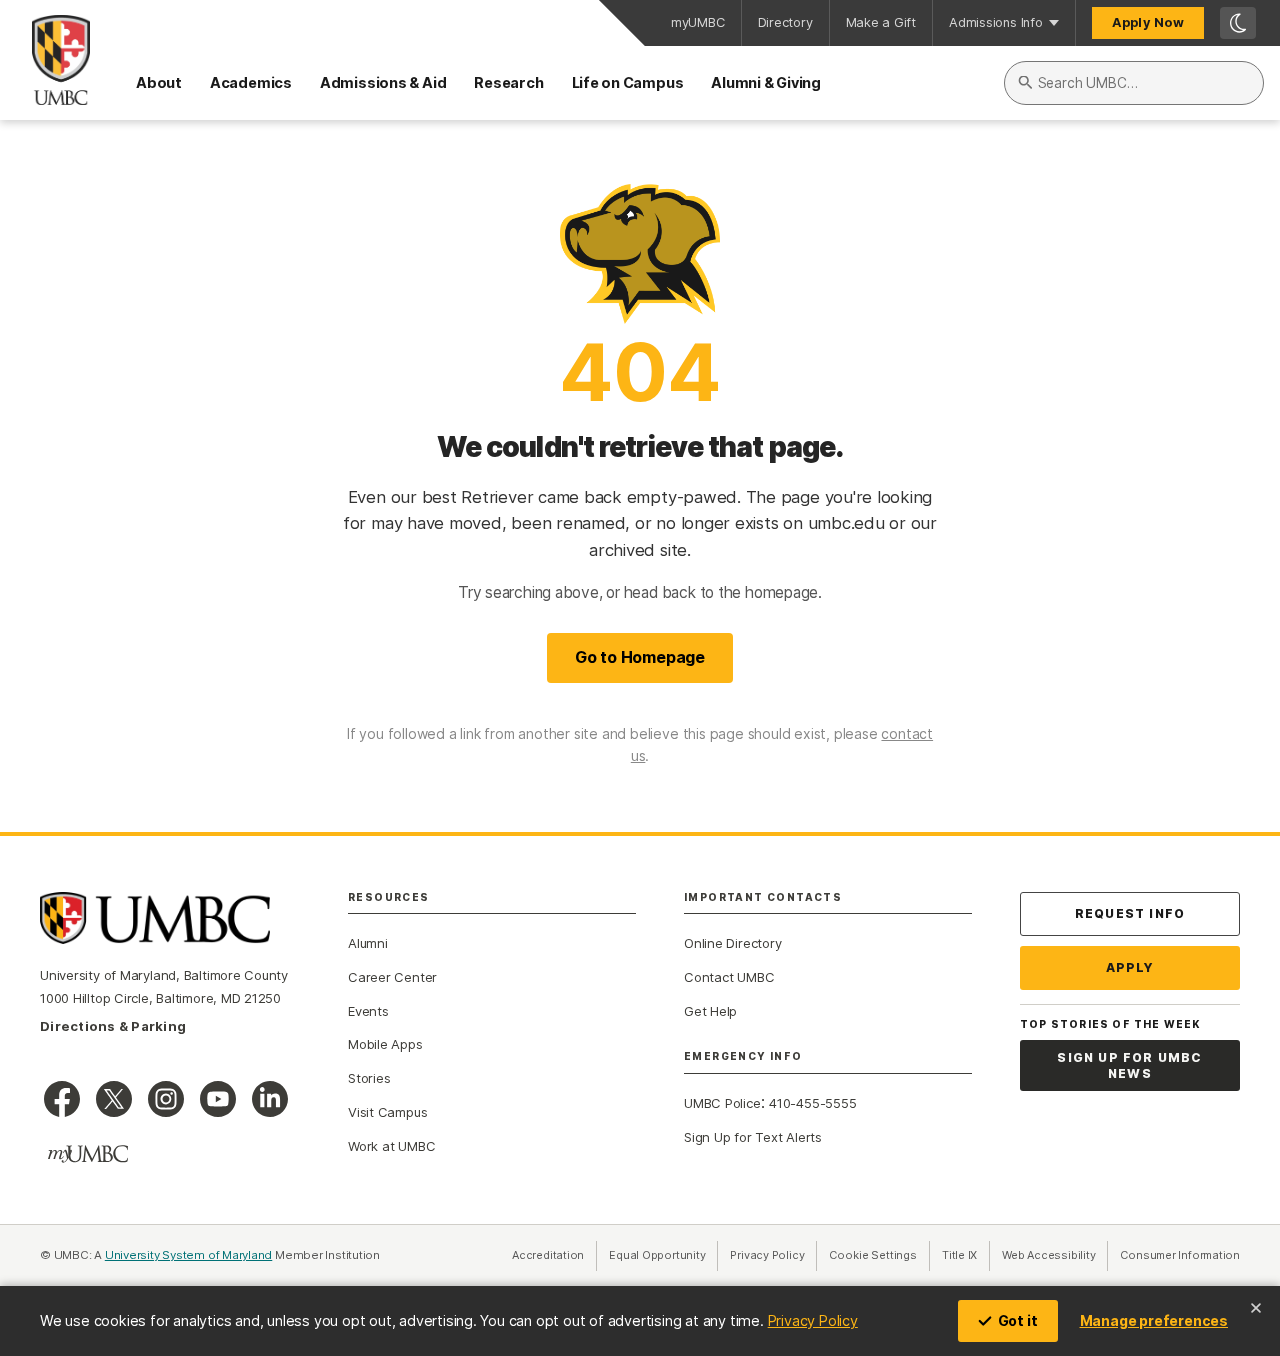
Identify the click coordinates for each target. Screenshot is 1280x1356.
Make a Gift (881, 22)
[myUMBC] (88, 1154)
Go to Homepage (640, 657)
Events (368, 1011)
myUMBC (698, 22)
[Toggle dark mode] (1238, 23)
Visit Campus (387, 1112)
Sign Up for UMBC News (1129, 1065)
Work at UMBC (391, 1146)
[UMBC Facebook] (62, 1099)
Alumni (368, 943)
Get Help (710, 1011)
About (159, 82)
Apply (1130, 967)
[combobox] (1134, 83)
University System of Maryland (189, 1255)
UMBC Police (722, 1103)
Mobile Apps (385, 1044)
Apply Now (1148, 22)
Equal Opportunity (663, 1255)
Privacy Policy (813, 1320)
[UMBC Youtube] (218, 1099)
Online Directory (732, 943)
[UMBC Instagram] (166, 1099)
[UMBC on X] (114, 1099)
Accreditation (548, 1255)
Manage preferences (1154, 1320)
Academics (251, 82)
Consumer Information (1180, 1255)
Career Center (392, 977)
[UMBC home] (45, 60)
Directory (785, 22)
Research (508, 82)
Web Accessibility (1055, 1255)
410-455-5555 (812, 1103)
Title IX (966, 1255)
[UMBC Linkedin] (270, 1099)
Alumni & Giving (766, 82)
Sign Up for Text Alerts (753, 1137)
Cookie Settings (873, 1255)
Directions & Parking (113, 1026)
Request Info (1130, 913)
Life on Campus (628, 82)
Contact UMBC (729, 977)
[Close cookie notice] (1256, 1308)
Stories (369, 1078)
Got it (1018, 1320)
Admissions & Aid (383, 82)
